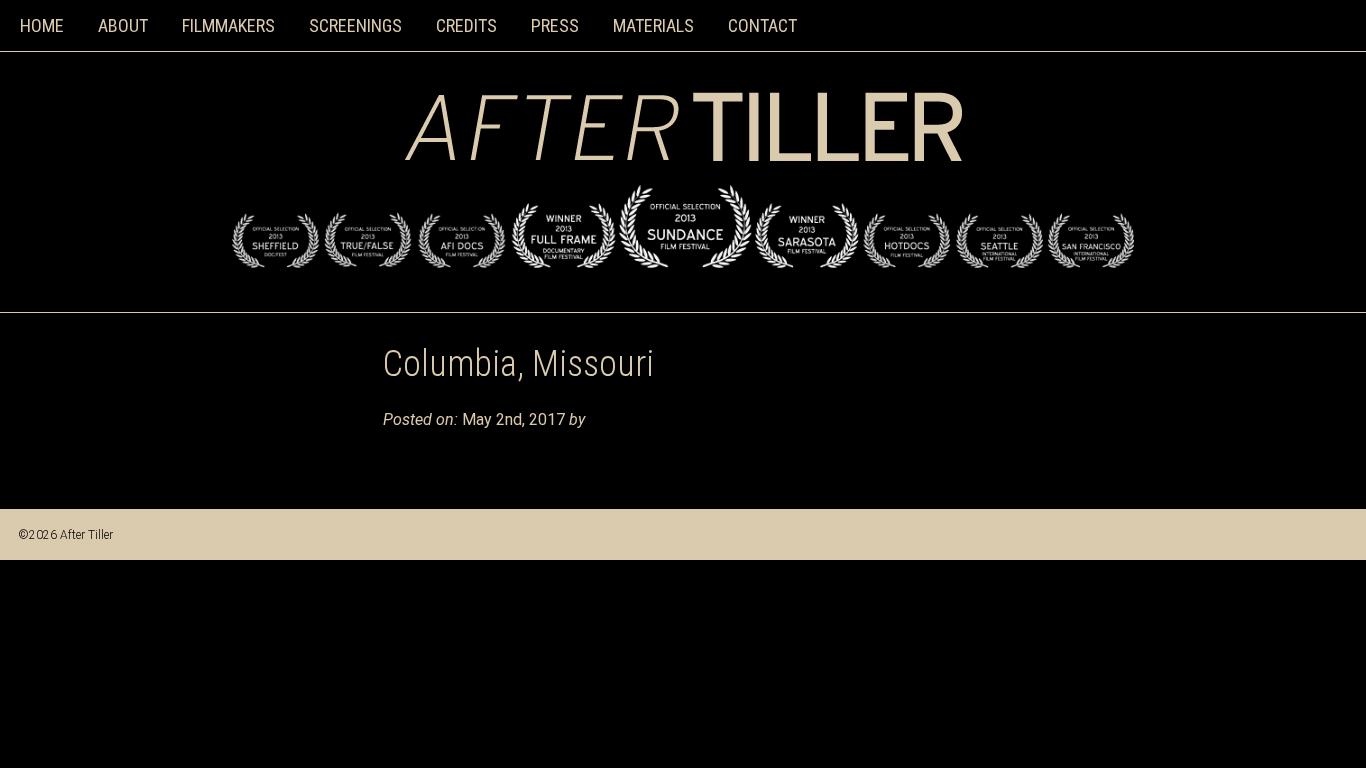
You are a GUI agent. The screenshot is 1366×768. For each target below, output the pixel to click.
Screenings (355, 25)
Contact (762, 25)
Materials (653, 25)
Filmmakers (228, 25)
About (123, 25)
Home (42, 25)
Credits (466, 25)
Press (555, 25)
